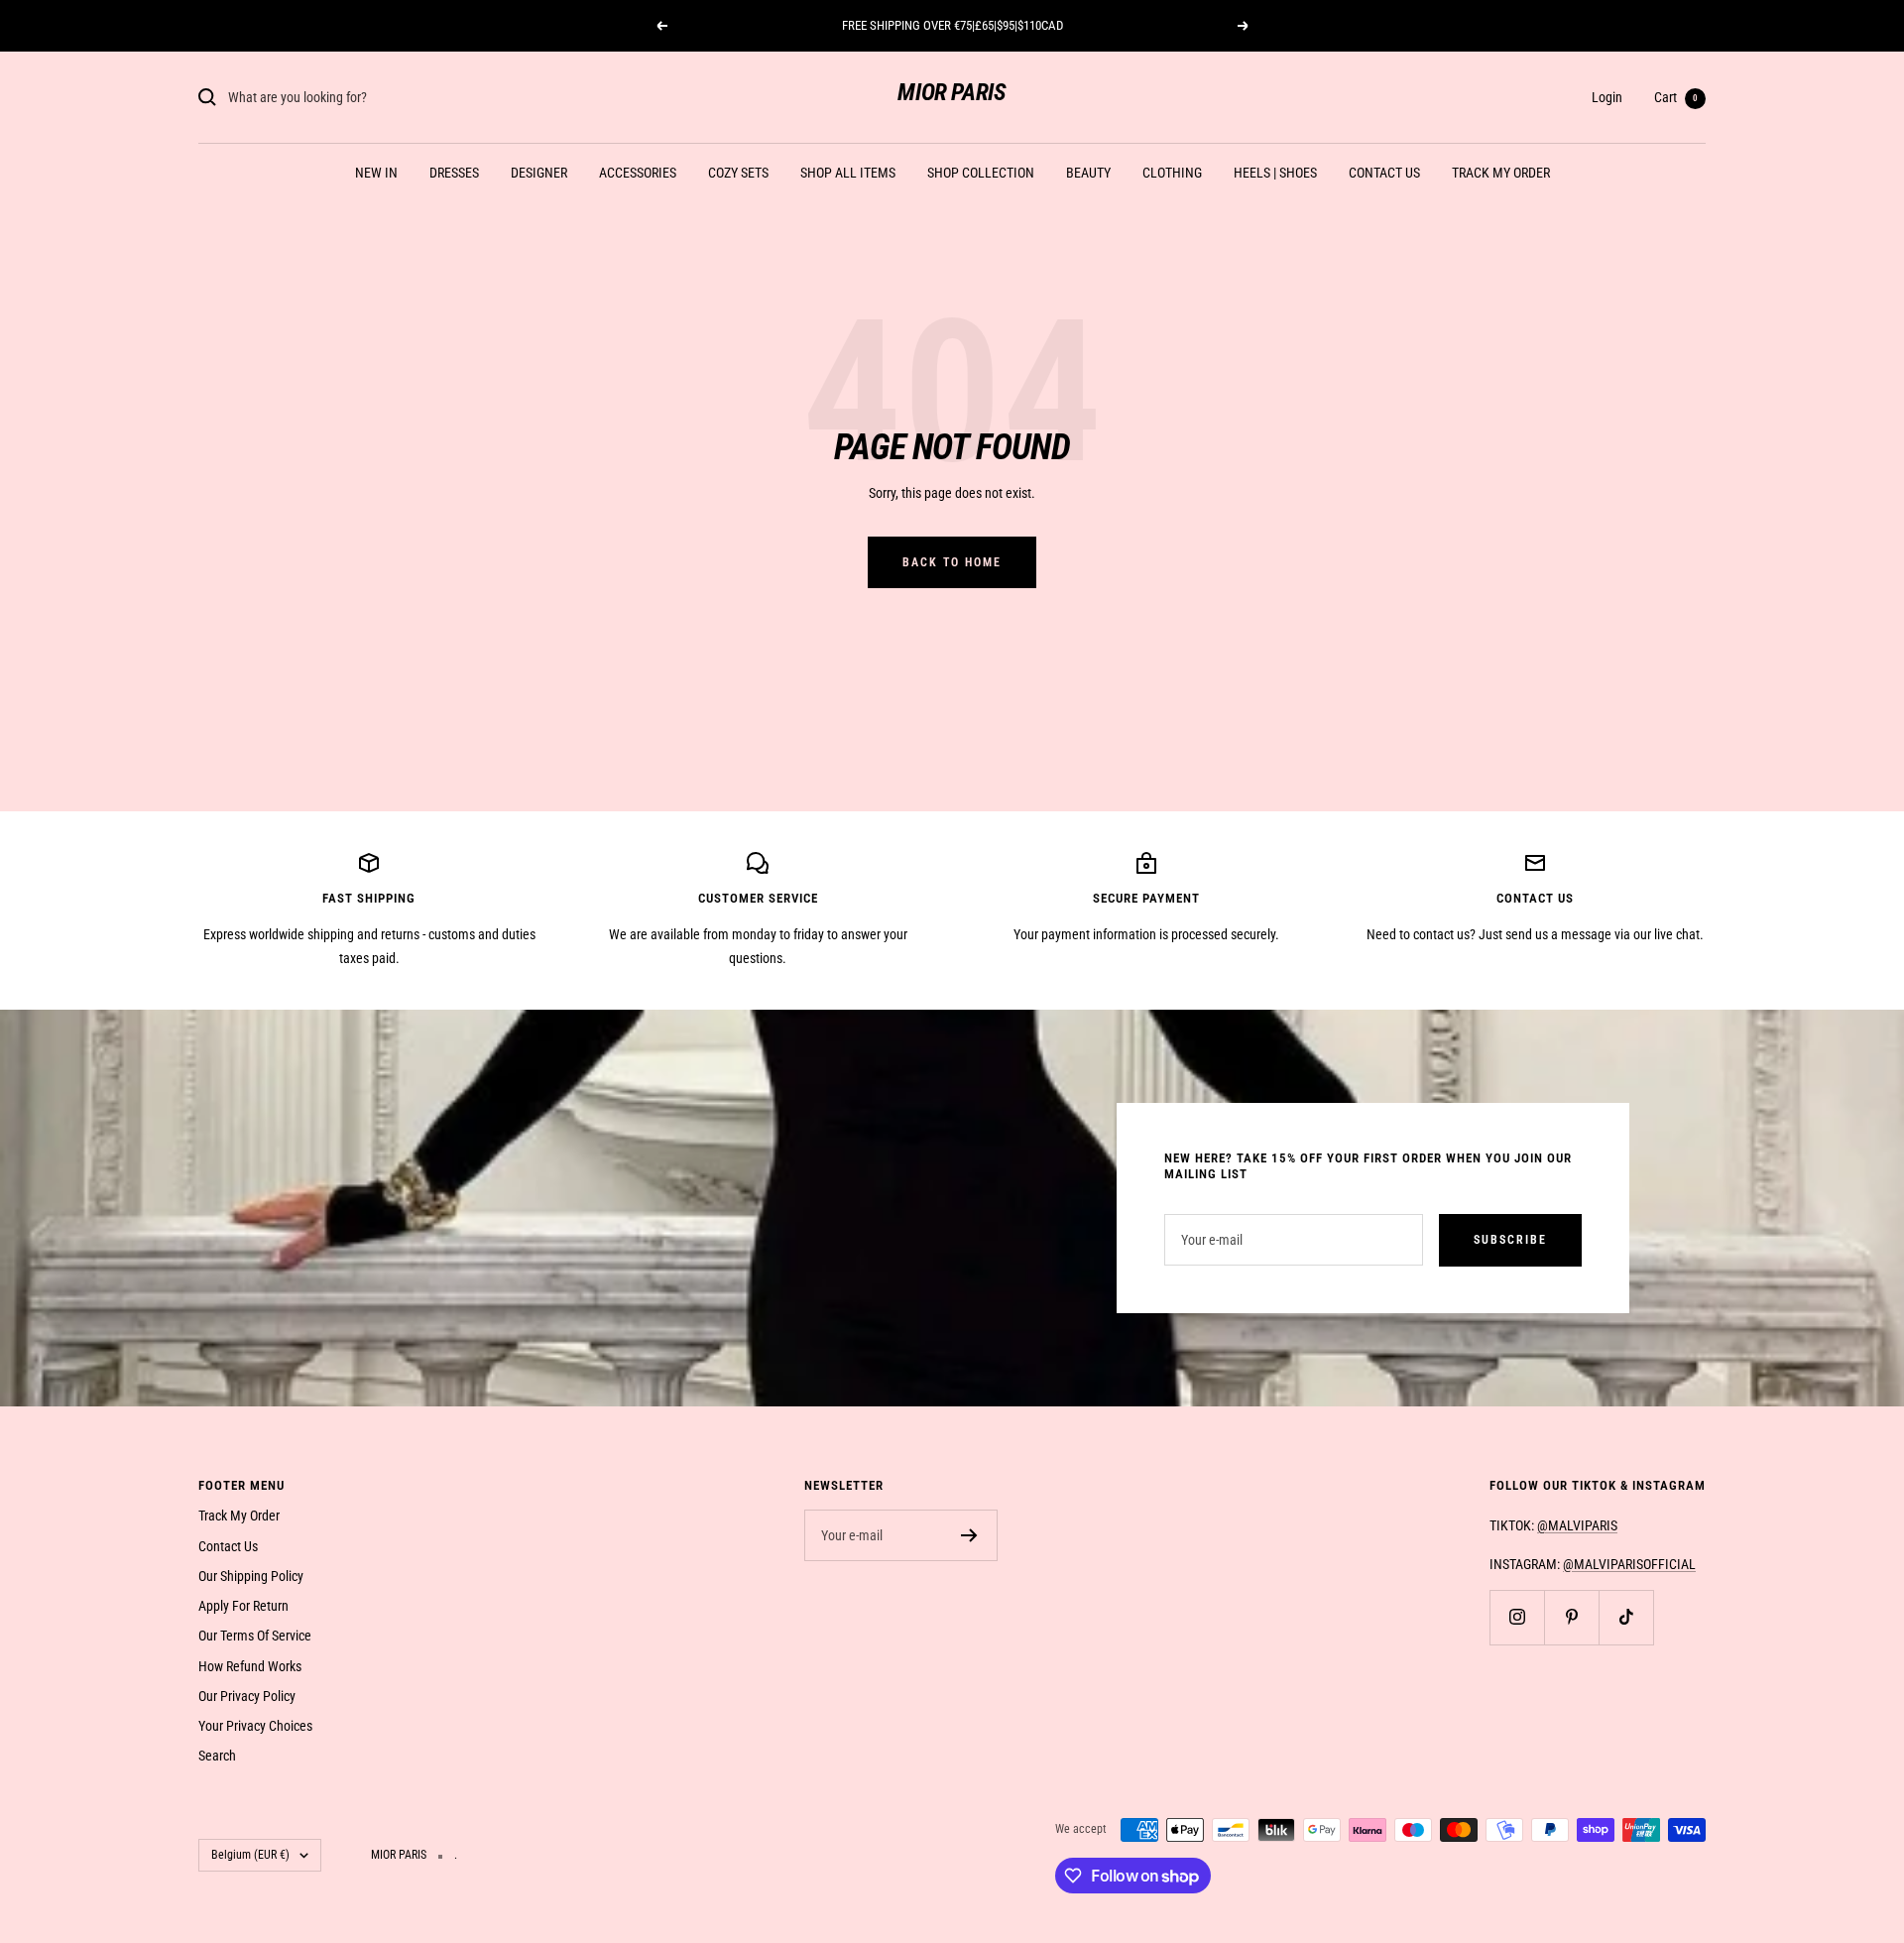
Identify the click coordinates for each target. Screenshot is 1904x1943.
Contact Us (228, 1546)
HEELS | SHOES (1275, 173)
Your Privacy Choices (255, 1726)
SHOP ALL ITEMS (848, 173)
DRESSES (454, 173)
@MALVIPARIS (1577, 1525)
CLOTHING (1172, 173)
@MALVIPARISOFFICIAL (1629, 1564)
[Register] (969, 1535)
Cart (1676, 97)
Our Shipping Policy (251, 1576)
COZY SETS (738, 173)
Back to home (952, 562)
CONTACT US (1384, 173)
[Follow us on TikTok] (1626, 1617)
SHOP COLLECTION (981, 173)
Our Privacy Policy (247, 1696)
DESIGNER (539, 173)
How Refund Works (250, 1666)
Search (217, 1756)
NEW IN (376, 173)
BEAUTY (1088, 173)
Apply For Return (243, 1606)
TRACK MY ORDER (1501, 173)
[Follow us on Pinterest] (1571, 1617)
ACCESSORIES (638, 173)
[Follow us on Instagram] (1517, 1617)
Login (1607, 97)
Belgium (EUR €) (250, 1855)
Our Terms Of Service (255, 1636)
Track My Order (239, 1516)
